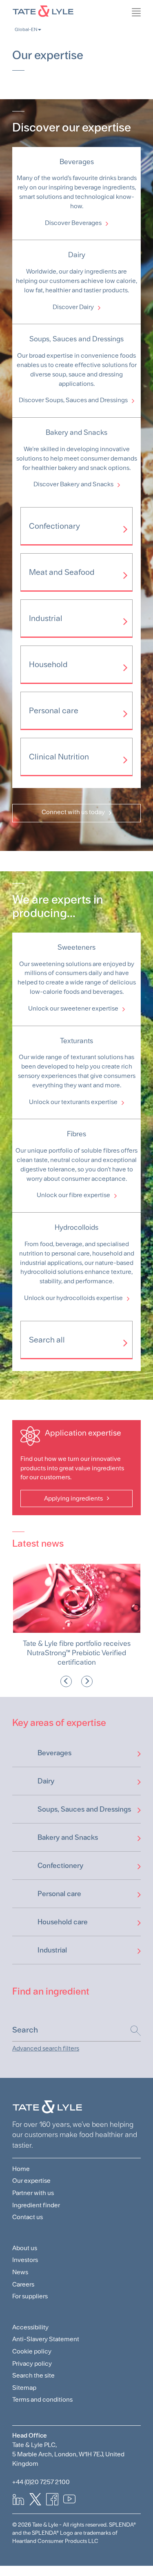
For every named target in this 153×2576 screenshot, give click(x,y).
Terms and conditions (42, 2399)
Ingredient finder (36, 2205)
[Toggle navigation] (149, 31)
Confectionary (54, 526)
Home (21, 2169)
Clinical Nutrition (59, 757)
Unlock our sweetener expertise (73, 1008)
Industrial (46, 618)
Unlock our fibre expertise (73, 1195)
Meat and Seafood (62, 572)
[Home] (76, 10)
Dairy (46, 1781)
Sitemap (24, 2388)
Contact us (28, 2217)
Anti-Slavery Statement (46, 2339)
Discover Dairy (73, 307)
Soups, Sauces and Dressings (84, 1809)
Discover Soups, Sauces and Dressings (73, 400)
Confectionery (60, 1865)
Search (132, 2031)
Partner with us (33, 2193)
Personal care (54, 710)
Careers (23, 2284)
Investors (25, 2260)
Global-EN (26, 29)
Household (48, 664)
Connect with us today (73, 812)
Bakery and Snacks (68, 1837)
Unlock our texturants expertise (73, 1102)
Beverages (54, 1753)
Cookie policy (32, 2351)
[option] (76, 1615)
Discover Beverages (73, 223)
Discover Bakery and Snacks (73, 484)
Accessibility (30, 2327)
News (20, 2272)
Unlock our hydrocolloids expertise (73, 1298)
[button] (66, 1681)
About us (25, 2248)
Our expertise (31, 2181)
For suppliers (30, 2296)
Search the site (33, 2375)
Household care (63, 1922)
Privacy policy (32, 2363)
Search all (47, 1340)
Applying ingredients (73, 1498)
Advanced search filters (46, 2048)
